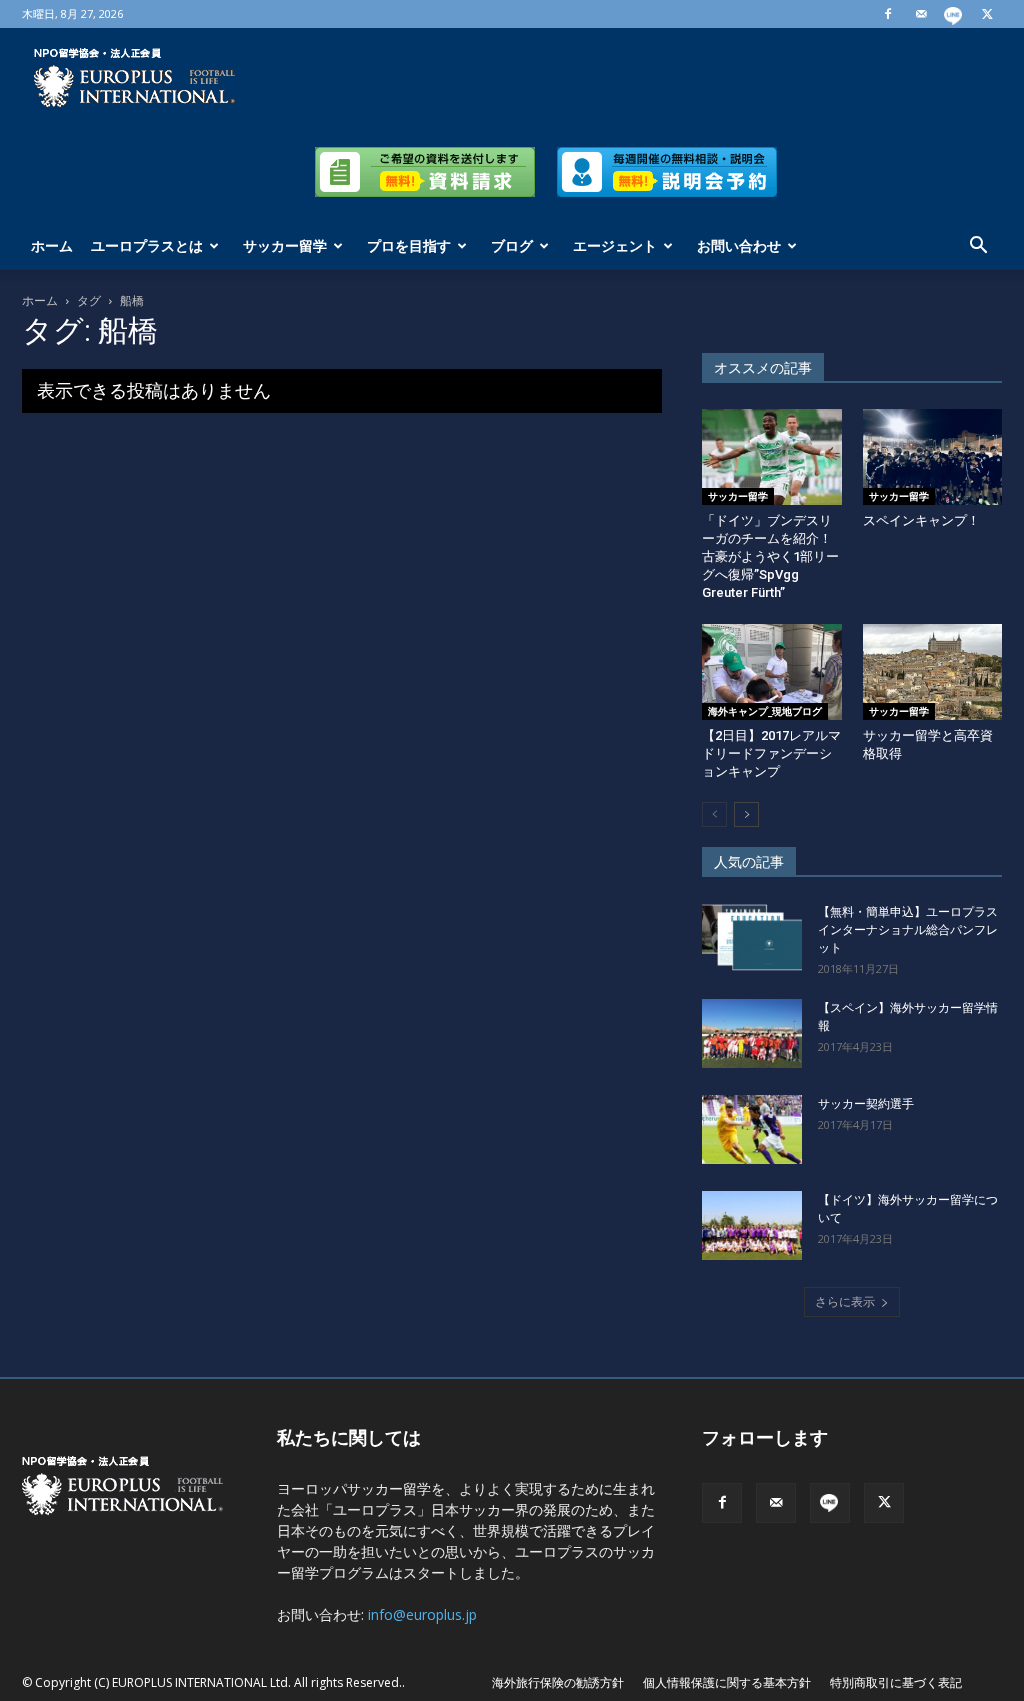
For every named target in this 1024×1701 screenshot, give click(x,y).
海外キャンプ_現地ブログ (765, 711)
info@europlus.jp (422, 1614)
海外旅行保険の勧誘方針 (558, 1682)
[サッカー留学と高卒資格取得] (933, 672)
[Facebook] (888, 14)
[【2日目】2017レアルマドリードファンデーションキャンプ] (772, 672)
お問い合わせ (739, 245)
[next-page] (746, 814)
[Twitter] (987, 14)
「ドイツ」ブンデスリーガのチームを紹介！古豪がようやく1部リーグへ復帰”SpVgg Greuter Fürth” (770, 556)
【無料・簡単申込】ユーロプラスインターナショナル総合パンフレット (908, 930)
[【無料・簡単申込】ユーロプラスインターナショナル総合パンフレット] (752, 937)
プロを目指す (409, 245)
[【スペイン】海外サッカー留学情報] (752, 1033)
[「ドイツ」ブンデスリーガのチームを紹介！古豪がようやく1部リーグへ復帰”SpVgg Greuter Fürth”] (772, 457)
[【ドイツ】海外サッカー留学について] (752, 1225)
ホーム (52, 245)
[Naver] (954, 14)
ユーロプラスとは (147, 245)
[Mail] (921, 14)
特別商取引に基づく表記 (896, 1682)
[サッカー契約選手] (752, 1129)
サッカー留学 (285, 245)
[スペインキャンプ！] (933, 457)
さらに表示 (845, 1301)
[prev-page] (714, 814)
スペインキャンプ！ (921, 520)
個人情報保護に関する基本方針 (727, 1682)
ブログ (512, 245)
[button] (978, 247)
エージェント (615, 245)
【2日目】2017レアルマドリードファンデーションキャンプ (771, 753)
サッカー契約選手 (866, 1104)
